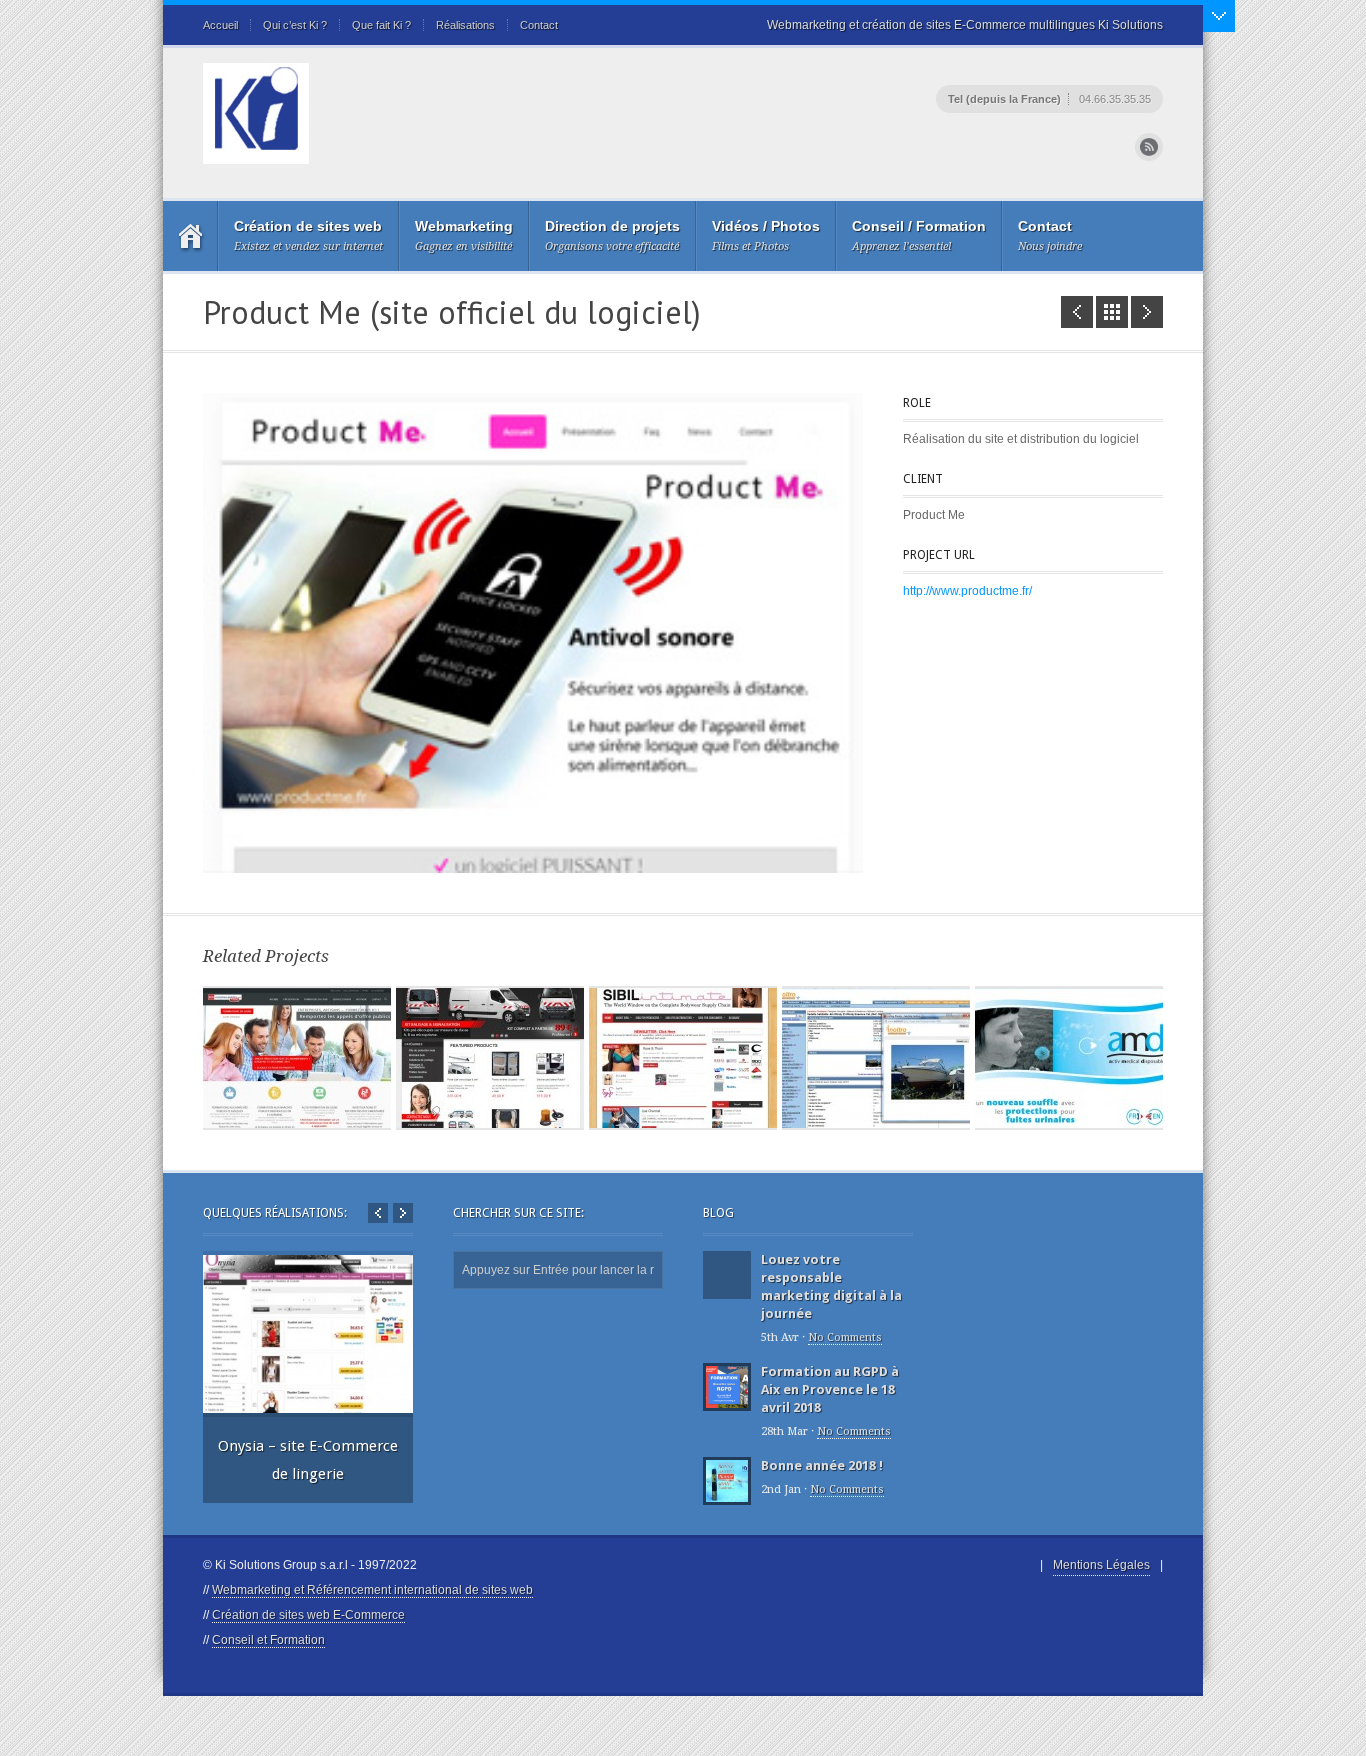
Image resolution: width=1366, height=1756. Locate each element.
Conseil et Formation (268, 1640)
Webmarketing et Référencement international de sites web (372, 1590)
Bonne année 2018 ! (822, 1465)
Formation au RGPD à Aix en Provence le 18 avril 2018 (830, 1389)
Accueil (220, 25)
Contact (539, 25)
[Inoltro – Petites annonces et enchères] (876, 1058)
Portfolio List (1112, 312)
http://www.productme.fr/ (967, 591)
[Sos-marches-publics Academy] (297, 1058)
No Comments (845, 1337)
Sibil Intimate (1077, 312)
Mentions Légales (1101, 1565)
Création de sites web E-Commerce (308, 1615)
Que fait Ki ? (381, 25)
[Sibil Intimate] (683, 1058)
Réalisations (465, 25)
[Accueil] (190, 236)
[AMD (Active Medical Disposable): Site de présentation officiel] (1069, 1058)
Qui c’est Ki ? (295, 25)
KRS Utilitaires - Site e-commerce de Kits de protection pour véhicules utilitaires (1147, 312)
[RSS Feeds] (1149, 147)
